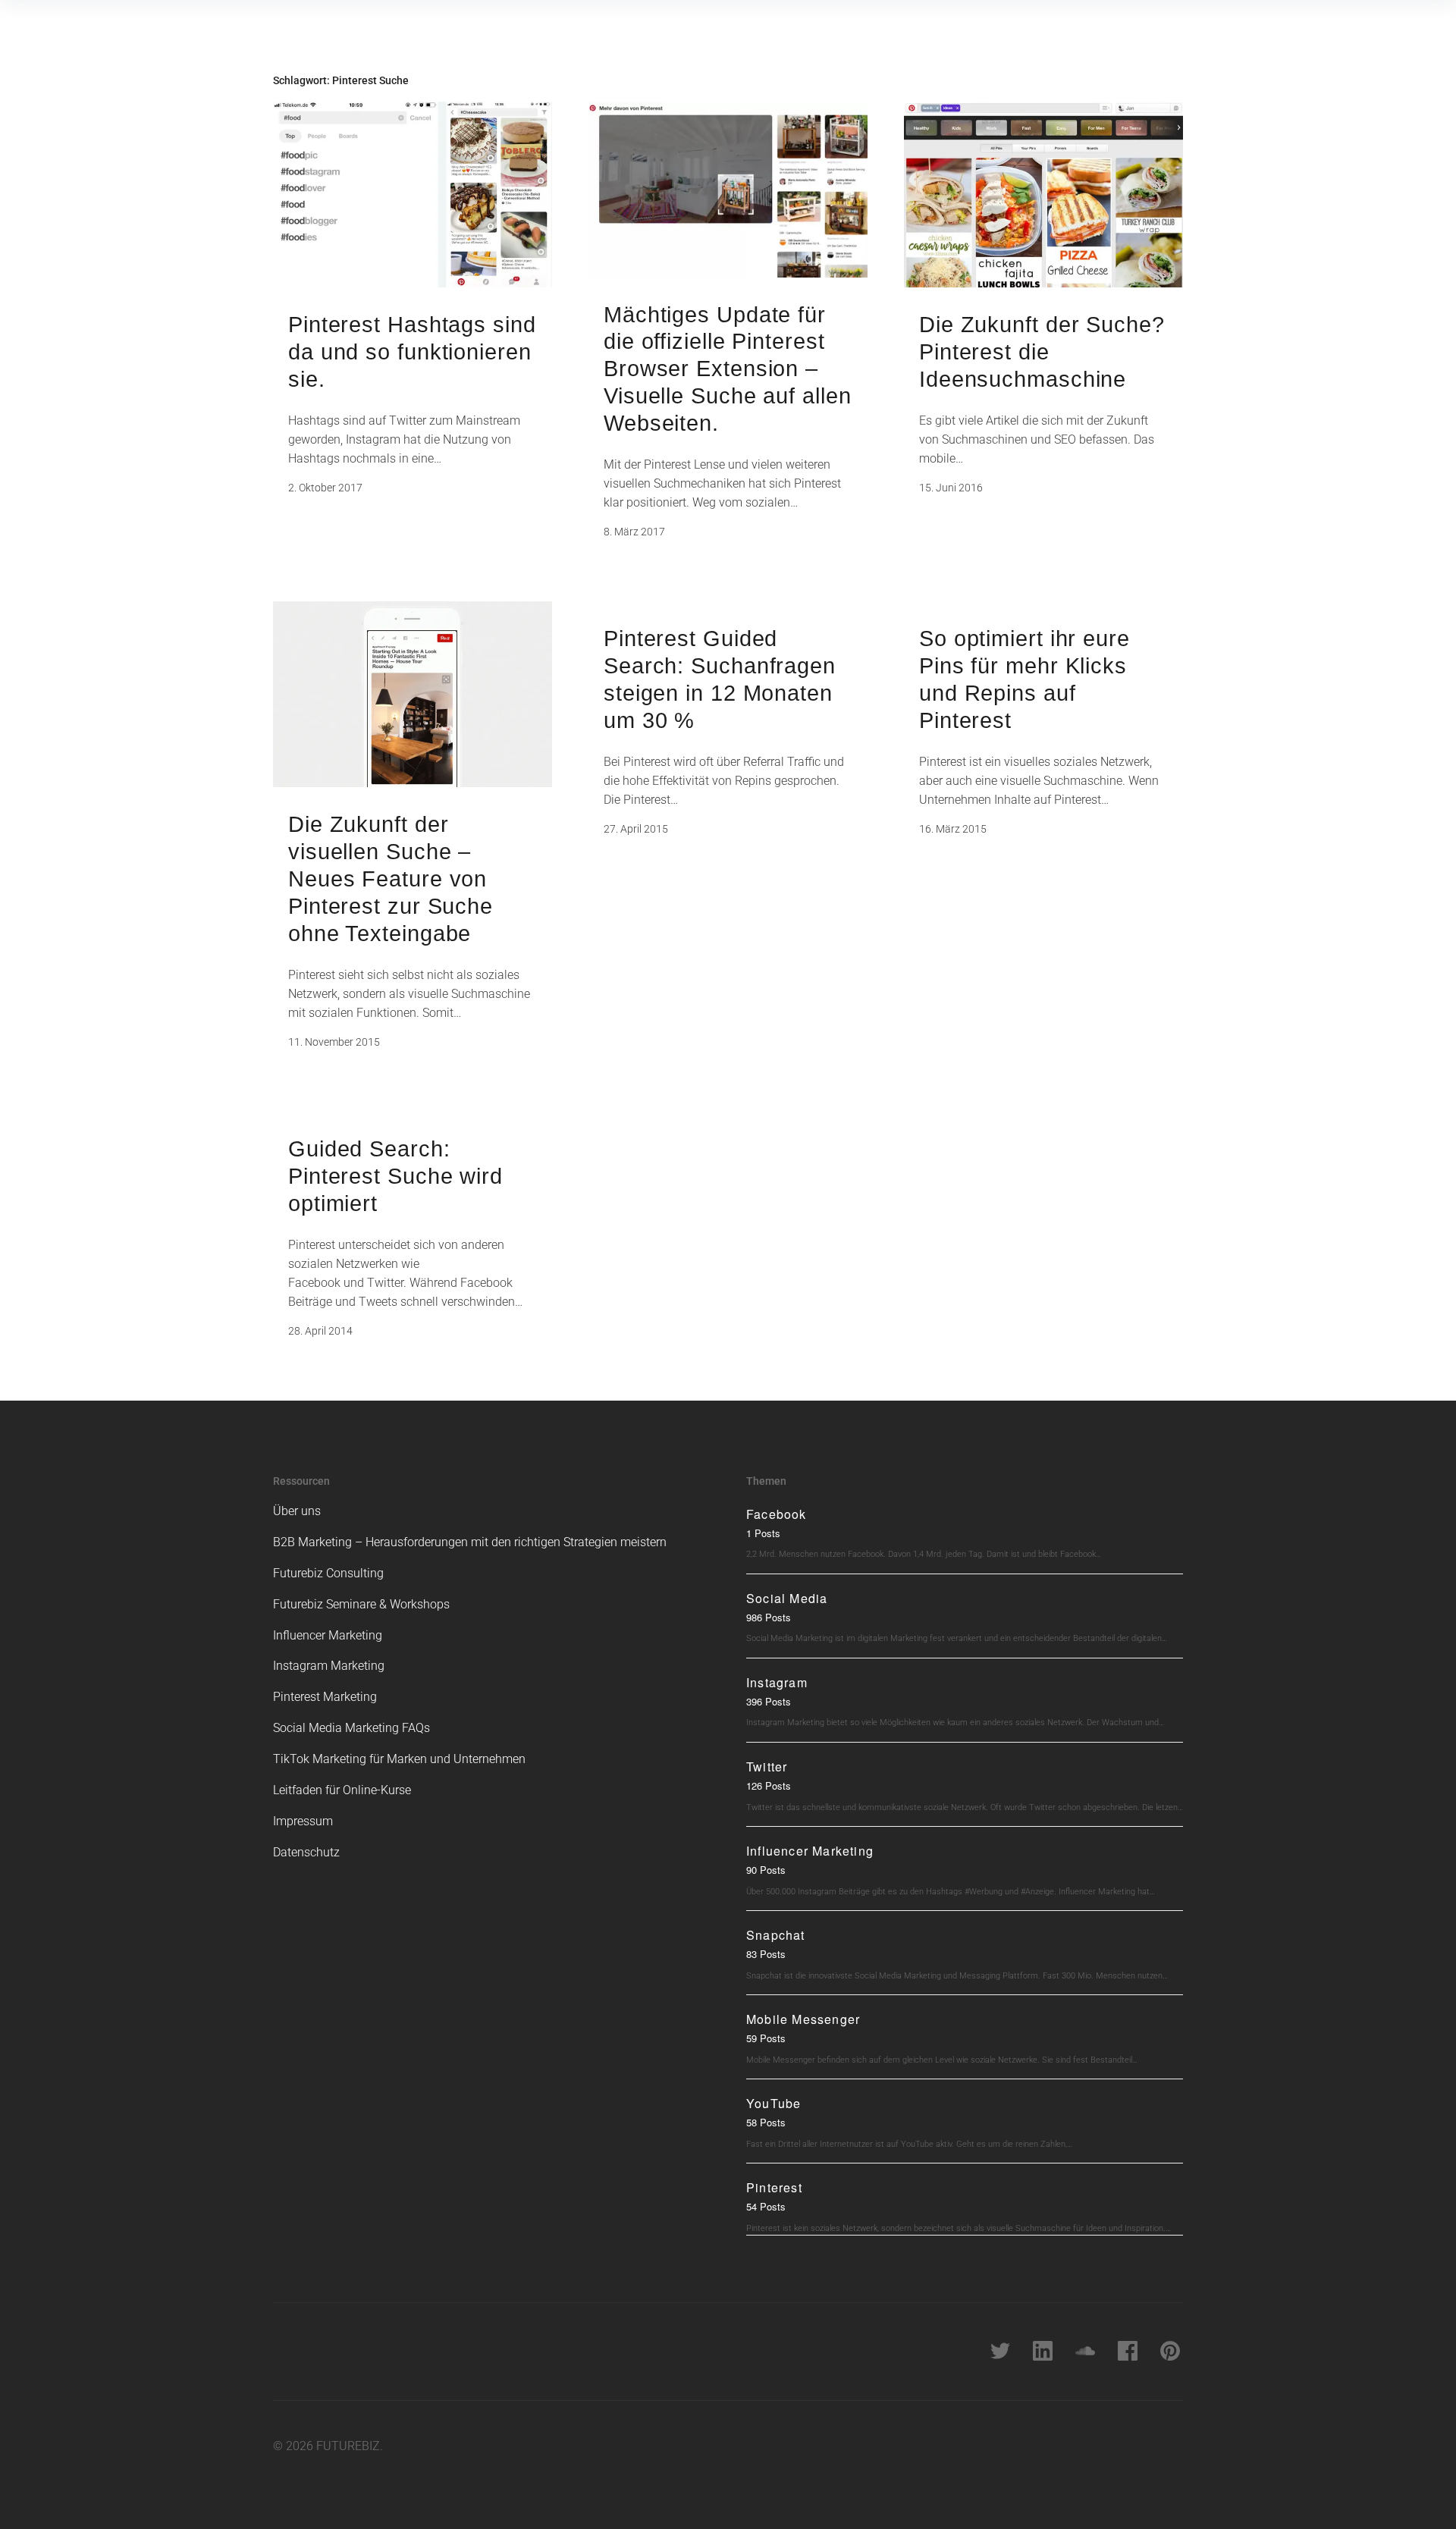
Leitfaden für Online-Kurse (342, 1790)
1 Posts (763, 1533)
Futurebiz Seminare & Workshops (361, 1604)
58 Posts (766, 2122)
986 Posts (769, 1617)
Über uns (297, 1511)
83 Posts (766, 1954)
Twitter (767, 1767)
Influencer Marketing (328, 1635)
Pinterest (774, 2187)
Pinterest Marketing (325, 1697)
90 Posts (766, 1870)
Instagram (777, 1682)
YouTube (773, 2103)
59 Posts (766, 2038)
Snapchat (776, 1935)
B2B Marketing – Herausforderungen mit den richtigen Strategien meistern (470, 1542)
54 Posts (766, 2206)
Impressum (303, 1821)
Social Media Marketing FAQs (351, 1728)
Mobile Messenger (803, 2019)
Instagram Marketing (329, 1666)
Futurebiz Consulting (328, 1573)
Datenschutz (306, 1852)
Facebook (777, 1514)
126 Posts (769, 1785)
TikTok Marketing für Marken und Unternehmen (399, 1759)
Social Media (787, 1598)
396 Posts (769, 1701)
